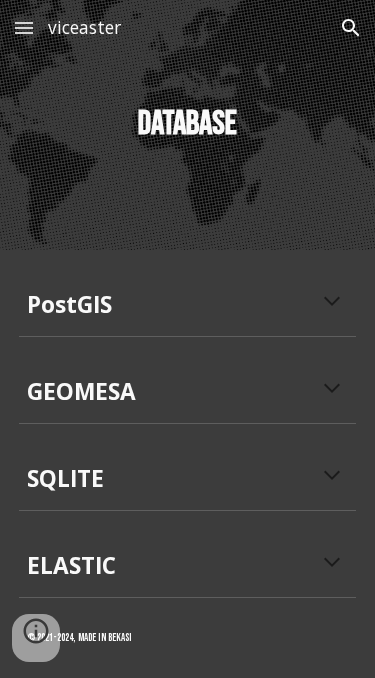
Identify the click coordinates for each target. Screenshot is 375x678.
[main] (188, 125)
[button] (24, 27)
